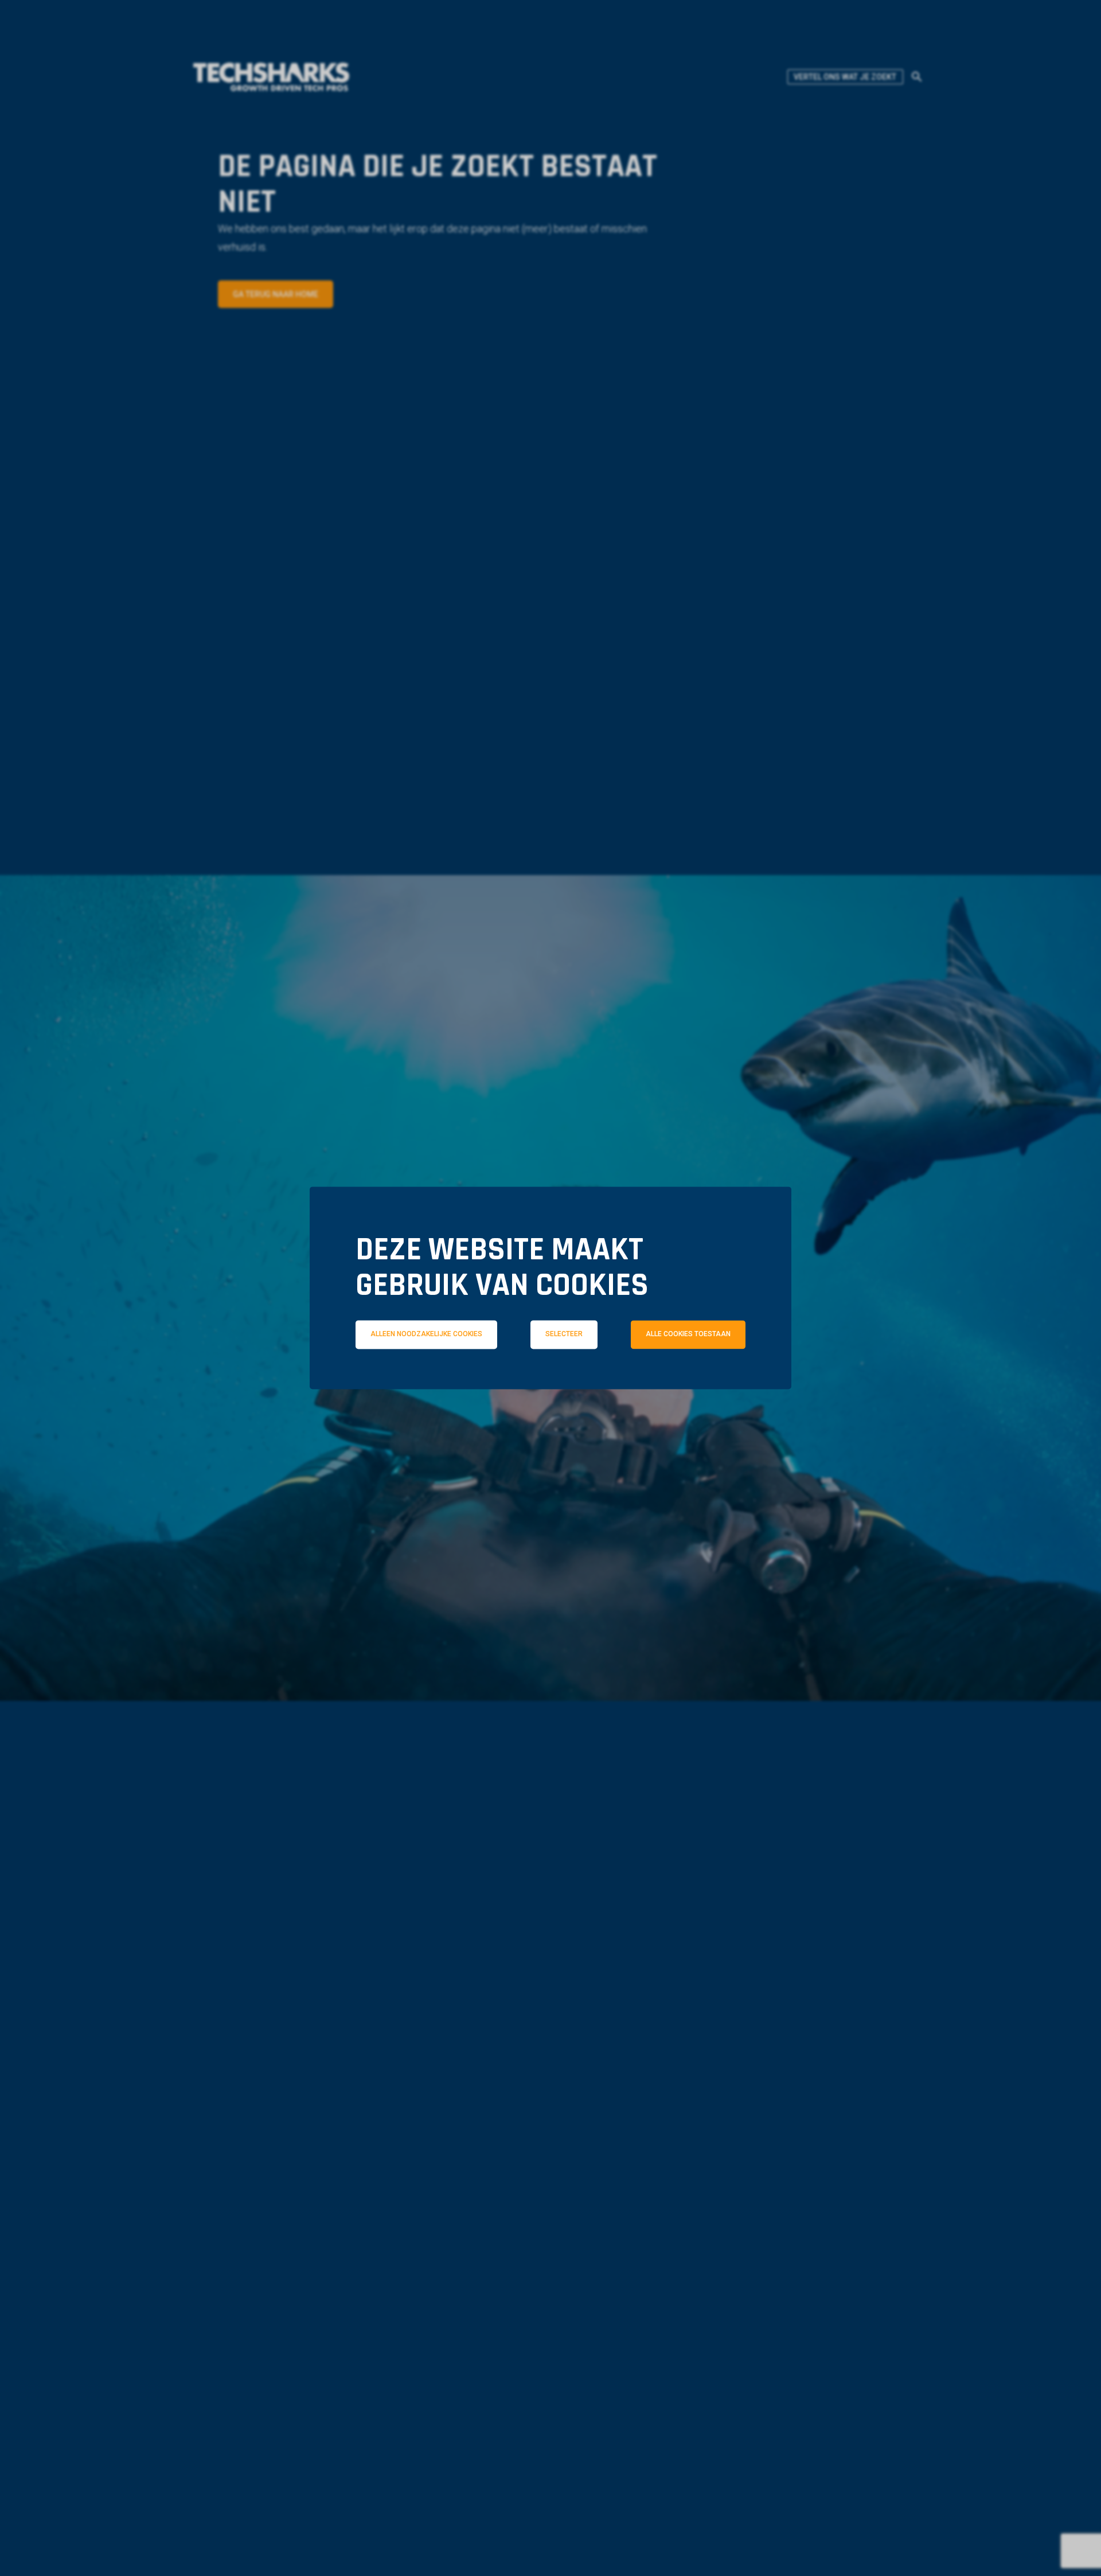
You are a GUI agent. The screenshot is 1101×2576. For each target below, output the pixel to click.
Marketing (711, 1385)
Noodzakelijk (417, 1385)
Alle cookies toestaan (688, 1334)
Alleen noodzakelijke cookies (426, 1334)
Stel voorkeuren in (550, 1416)
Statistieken (568, 1385)
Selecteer (564, 1334)
